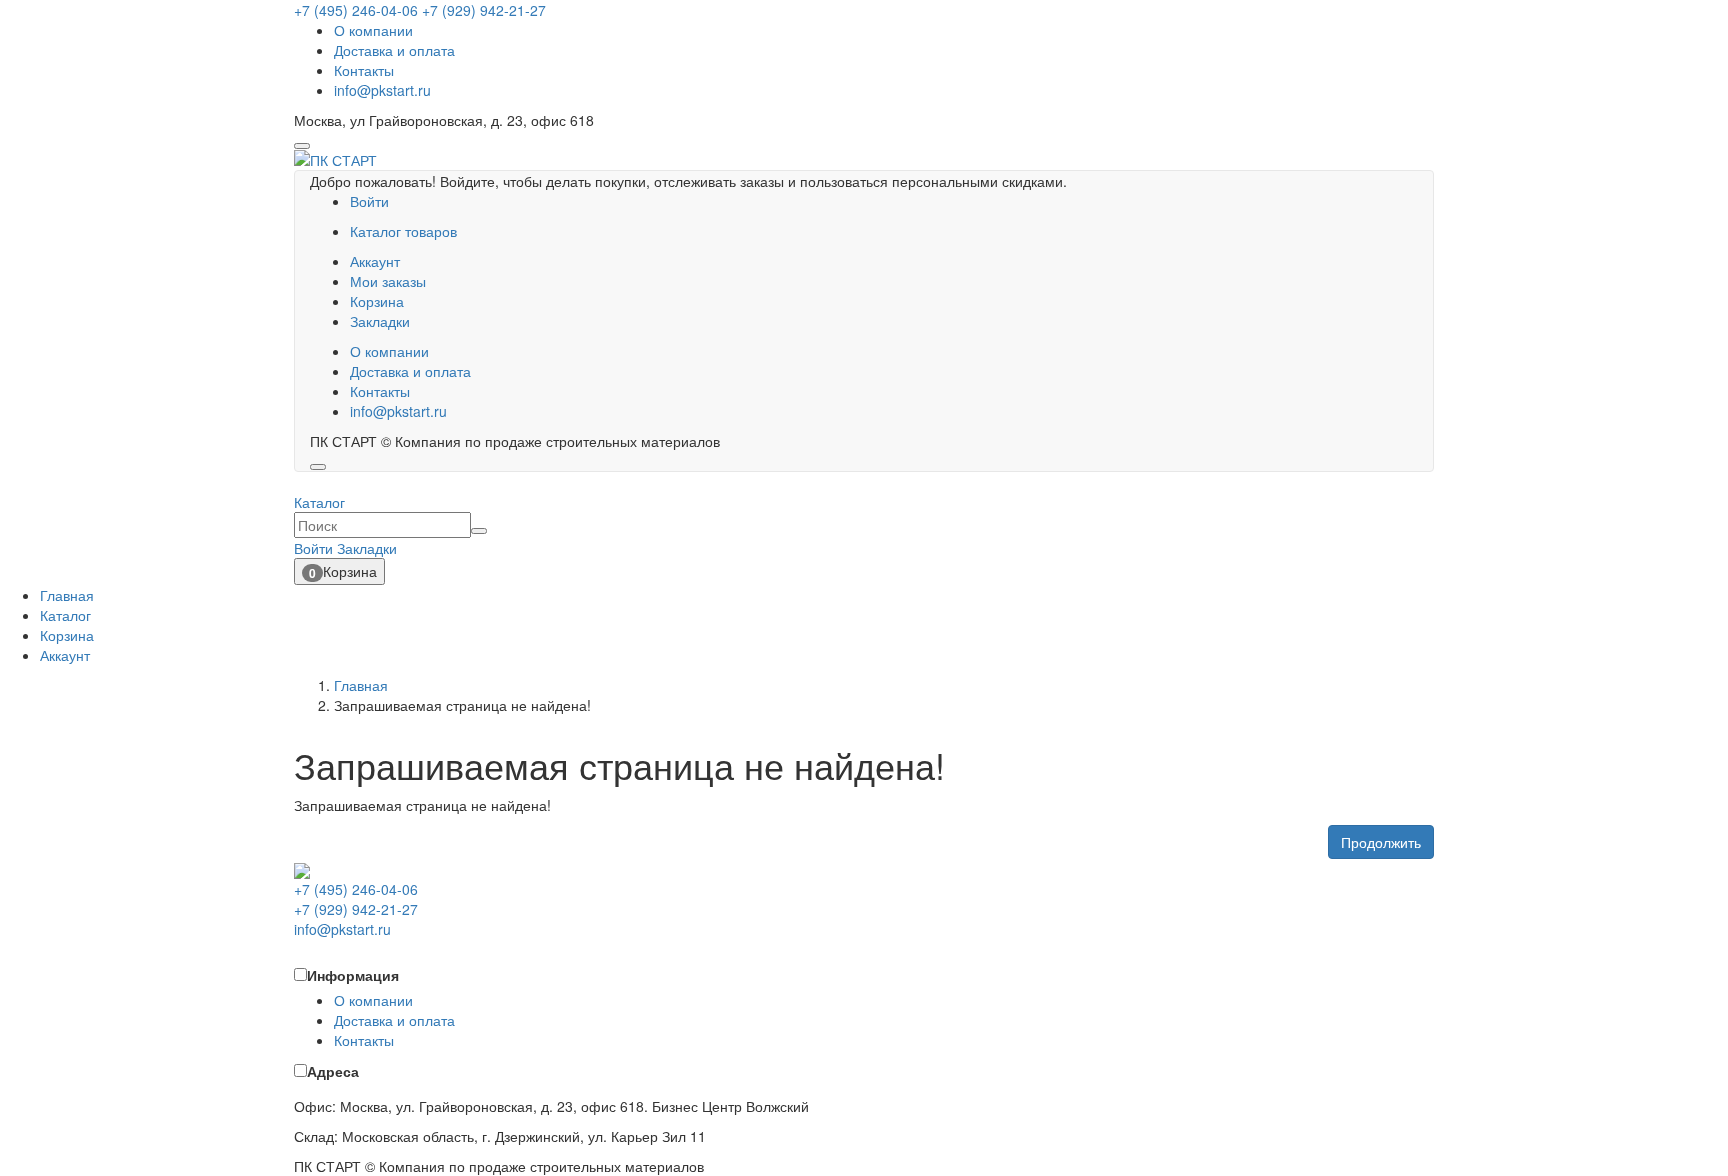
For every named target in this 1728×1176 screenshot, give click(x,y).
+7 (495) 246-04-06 (356, 10)
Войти (369, 201)
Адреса (333, 1071)
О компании (373, 30)
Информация (353, 975)
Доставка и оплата (394, 50)
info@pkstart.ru (382, 90)
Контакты (364, 70)
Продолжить (1381, 842)
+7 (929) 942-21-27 (484, 10)
